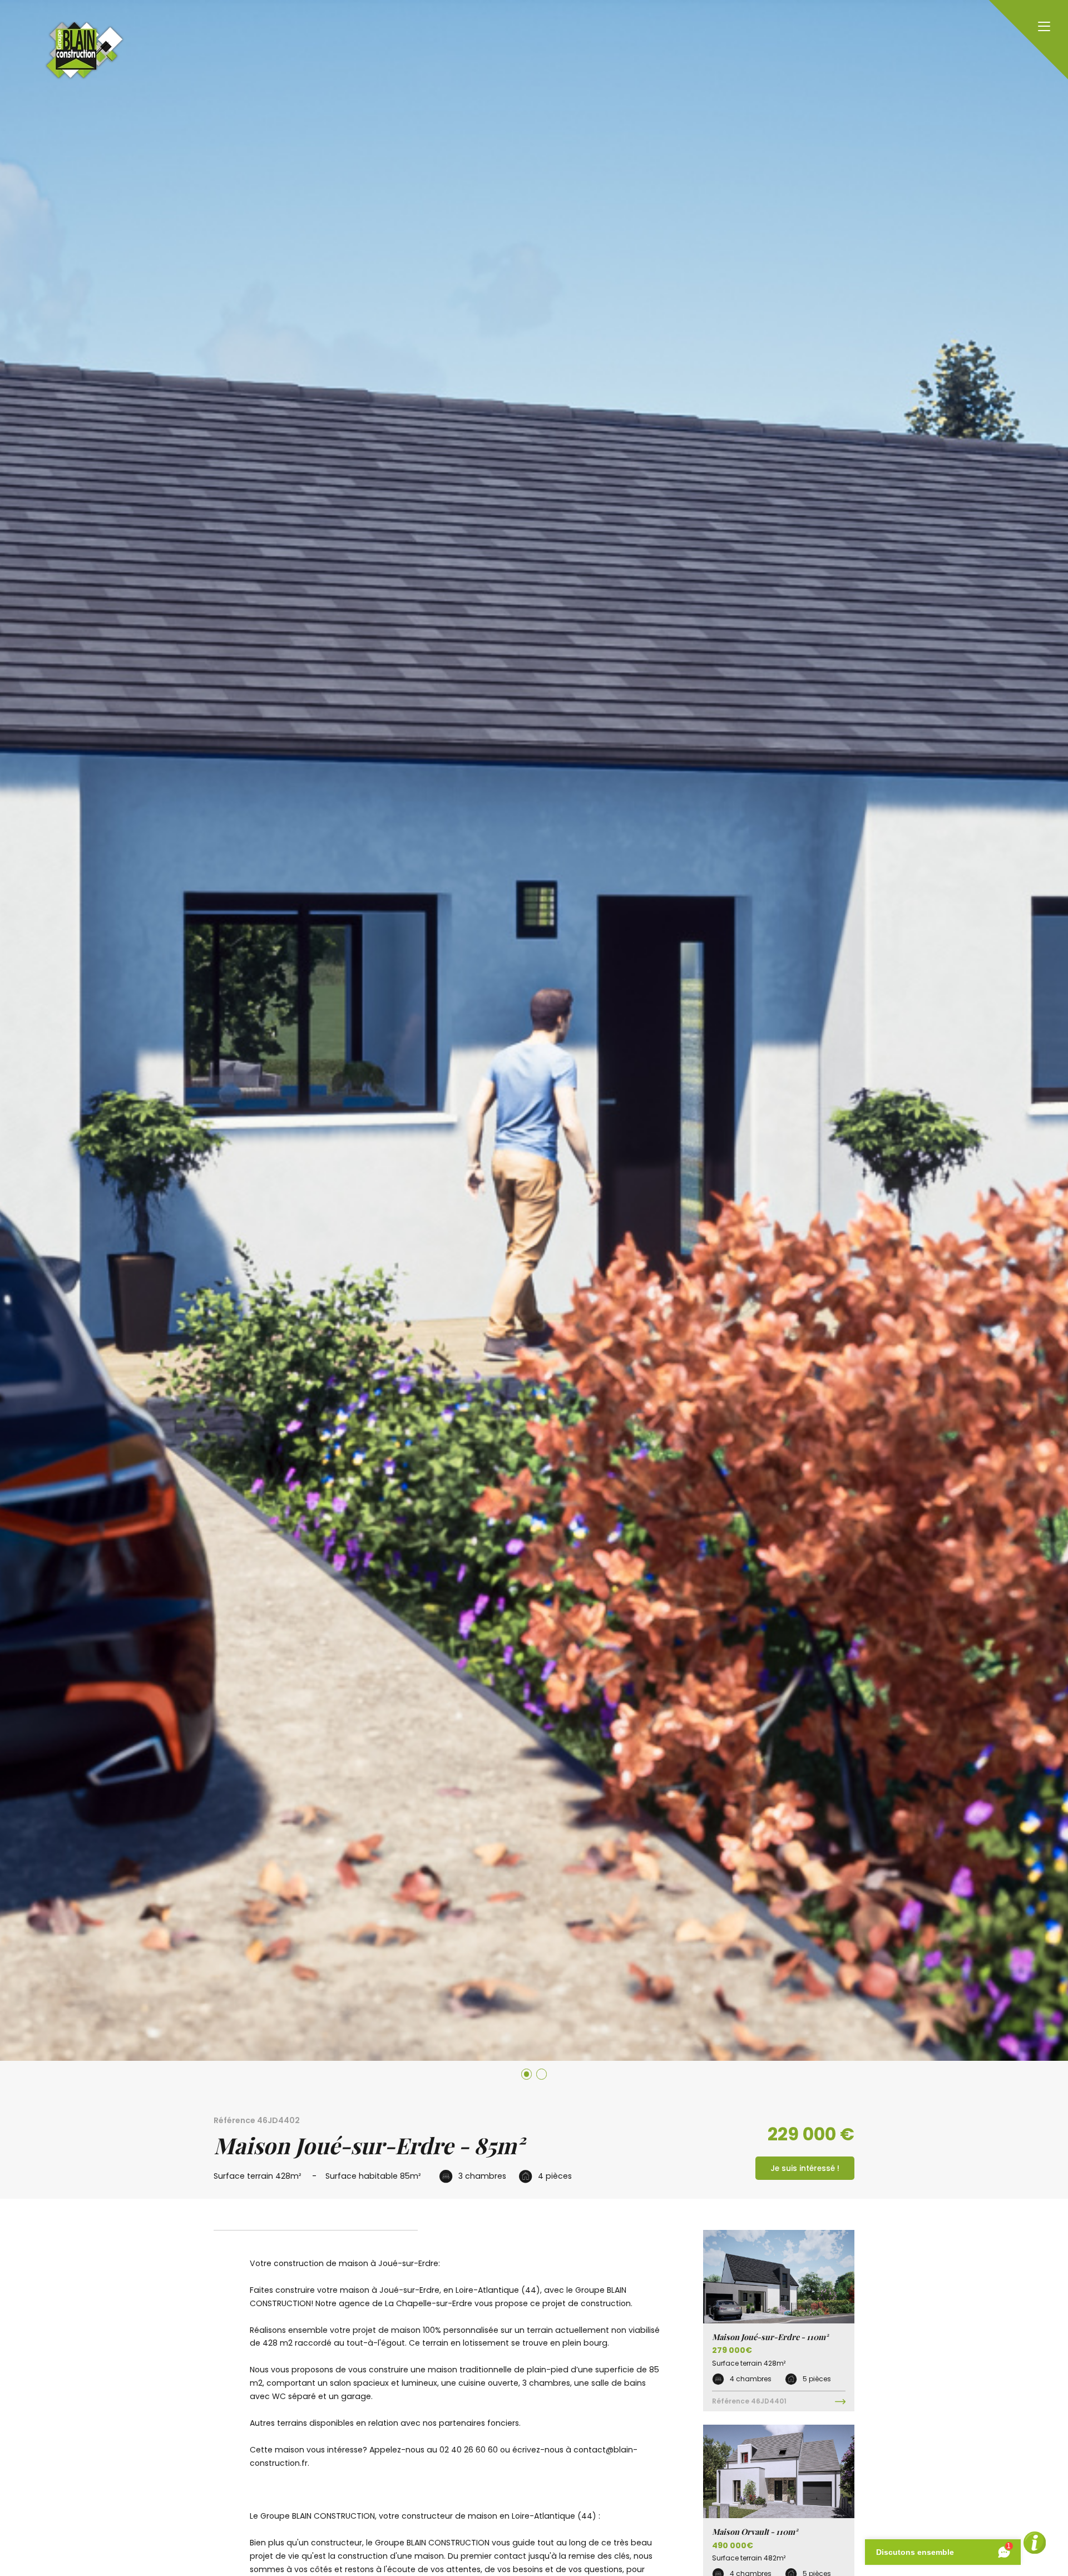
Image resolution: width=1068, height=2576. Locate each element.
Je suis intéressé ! (805, 2168)
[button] (526, 2074)
